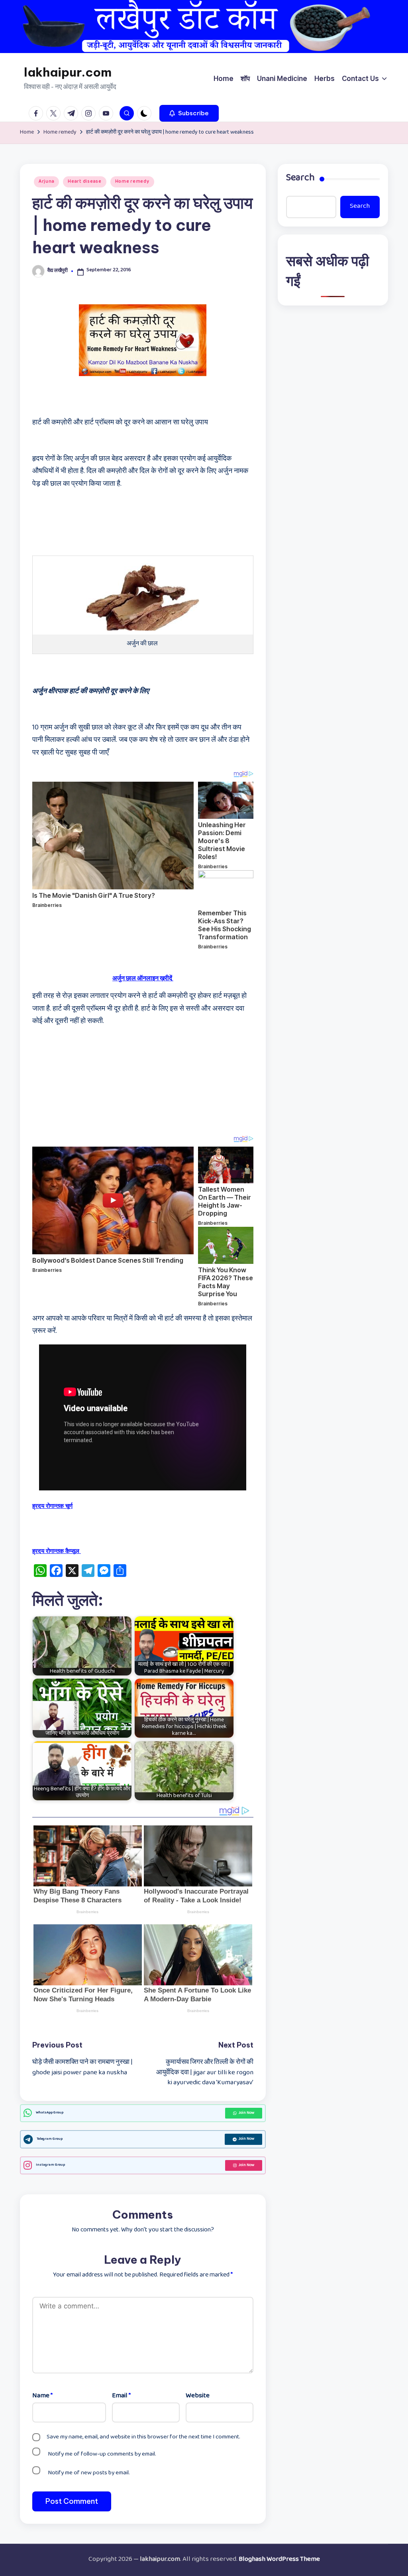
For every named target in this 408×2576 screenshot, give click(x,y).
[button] (189, 113)
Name (42, 2397)
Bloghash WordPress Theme (279, 2560)
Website (198, 2397)
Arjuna (46, 182)
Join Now (246, 2113)
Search (300, 179)
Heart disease (84, 182)
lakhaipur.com (68, 72)
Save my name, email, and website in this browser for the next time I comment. (143, 2437)
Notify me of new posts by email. (89, 2473)
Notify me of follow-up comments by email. (102, 2454)
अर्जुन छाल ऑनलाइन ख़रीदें (143, 979)
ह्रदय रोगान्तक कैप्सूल (57, 1551)
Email (121, 2397)
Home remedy (132, 182)
